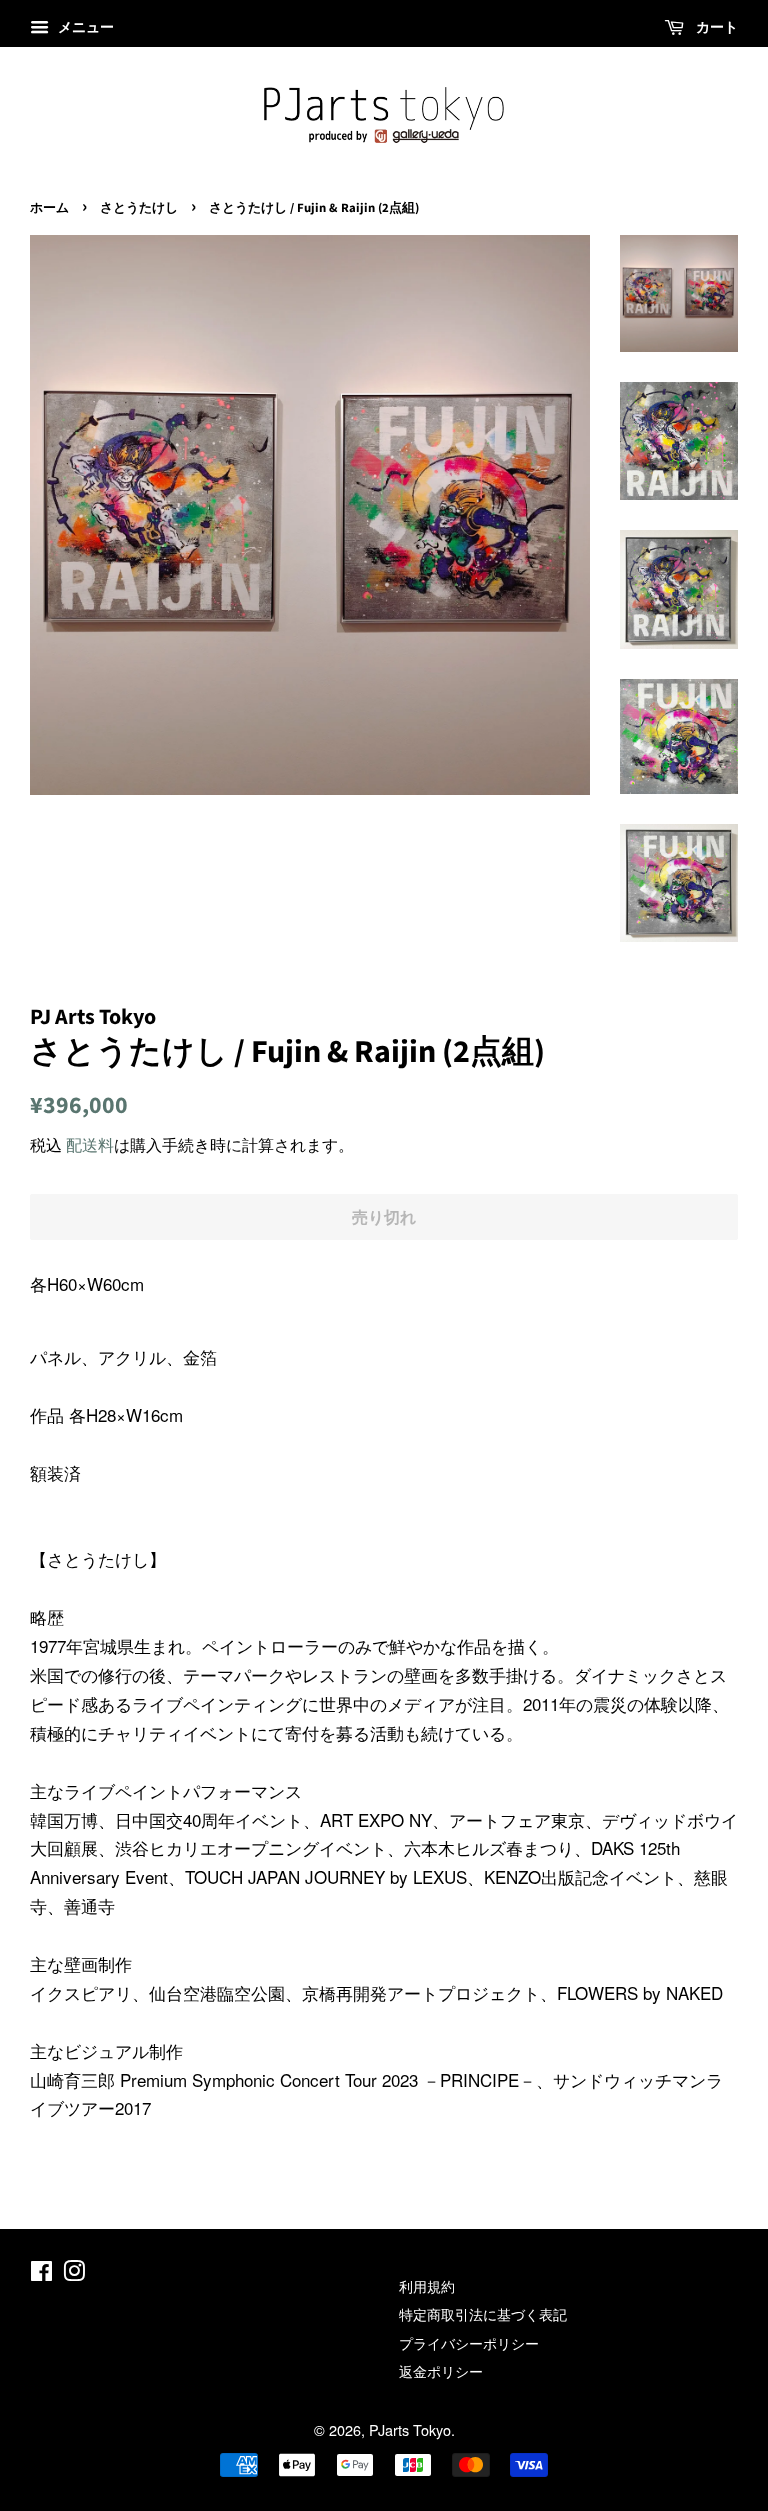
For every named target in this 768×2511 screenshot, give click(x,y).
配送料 (90, 1144)
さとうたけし (139, 208)
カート (715, 26)
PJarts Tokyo (410, 2429)
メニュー (84, 26)
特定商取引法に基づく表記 (483, 2313)
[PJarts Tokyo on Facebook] (41, 2273)
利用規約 (427, 2285)
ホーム (49, 208)
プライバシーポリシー (469, 2342)
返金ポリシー (441, 2370)
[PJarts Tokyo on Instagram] (74, 2273)
